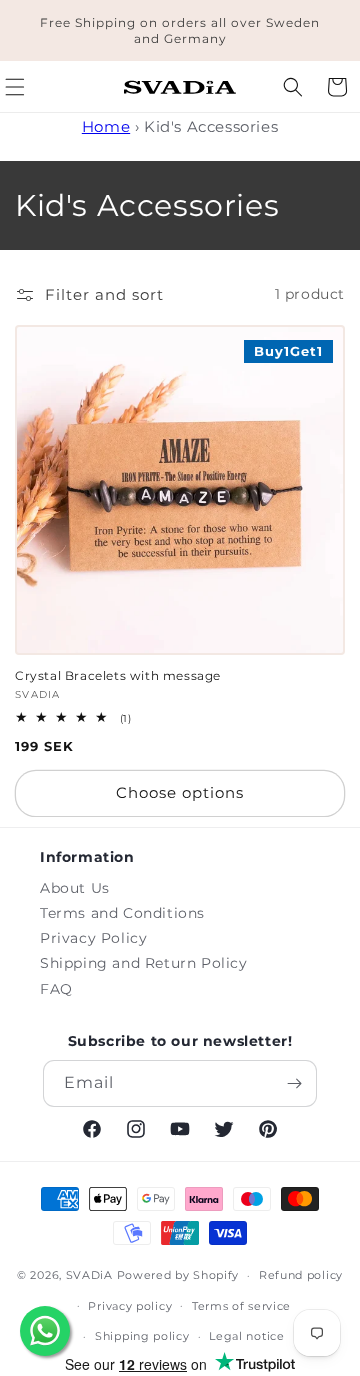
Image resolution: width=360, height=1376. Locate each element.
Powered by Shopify (178, 1275)
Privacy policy (130, 1306)
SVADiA (89, 1275)
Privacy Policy (93, 938)
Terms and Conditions (122, 913)
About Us (75, 888)
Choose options (180, 792)
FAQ (56, 989)
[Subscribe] (294, 1083)
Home (106, 126)
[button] (293, 87)
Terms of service (241, 1306)
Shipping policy (142, 1336)
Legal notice (246, 1336)
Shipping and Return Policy (144, 963)
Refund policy (301, 1275)
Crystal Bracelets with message (118, 675)
